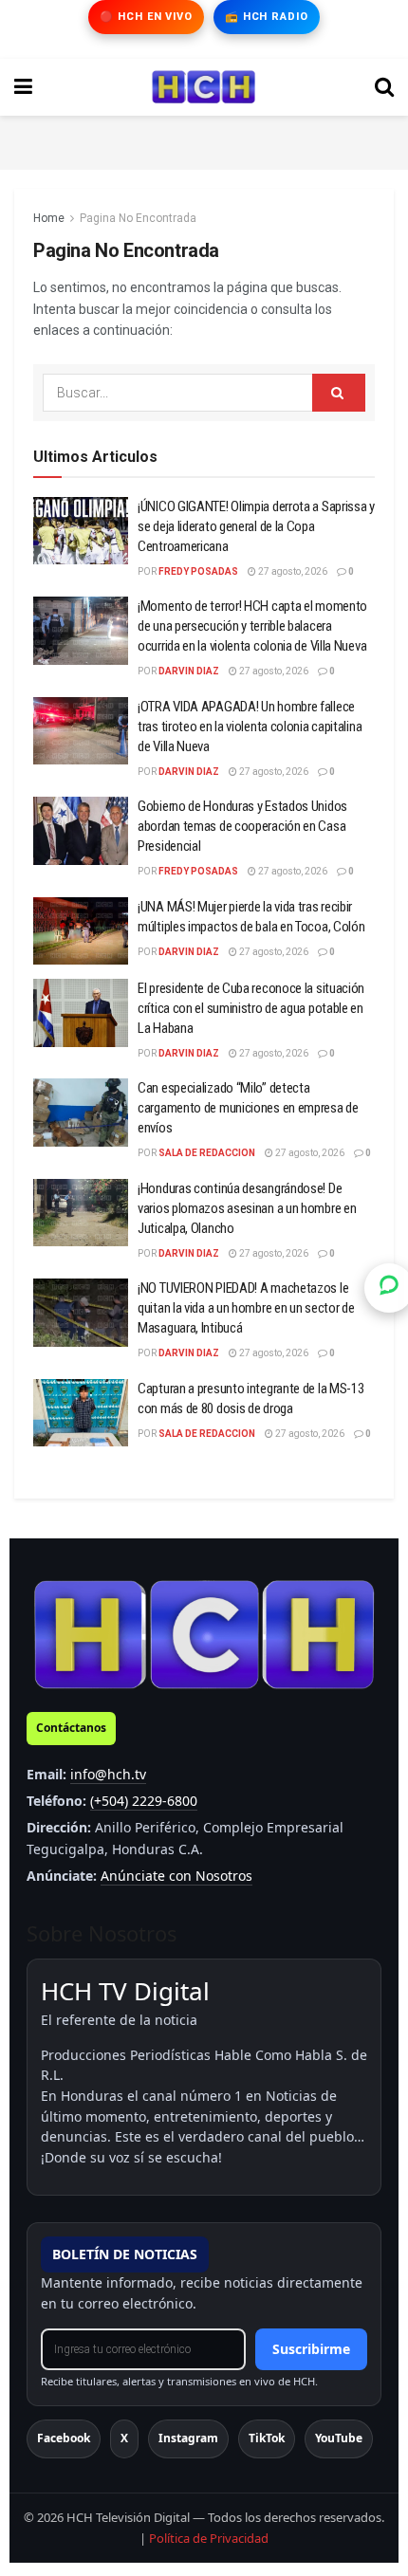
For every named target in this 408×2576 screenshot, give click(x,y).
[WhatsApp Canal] (389, 1288)
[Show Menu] (23, 87)
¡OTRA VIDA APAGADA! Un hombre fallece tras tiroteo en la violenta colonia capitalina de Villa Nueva (250, 727)
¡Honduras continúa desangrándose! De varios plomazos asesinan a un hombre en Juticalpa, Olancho (247, 1208)
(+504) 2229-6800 (144, 1801)
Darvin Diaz (189, 671)
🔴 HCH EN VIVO (146, 17)
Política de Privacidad (209, 2538)
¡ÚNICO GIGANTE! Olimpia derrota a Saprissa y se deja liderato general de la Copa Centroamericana (256, 526)
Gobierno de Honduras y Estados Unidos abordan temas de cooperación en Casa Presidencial (242, 826)
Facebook (64, 2438)
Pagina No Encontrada (138, 218)
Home (49, 218)
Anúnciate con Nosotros (176, 1876)
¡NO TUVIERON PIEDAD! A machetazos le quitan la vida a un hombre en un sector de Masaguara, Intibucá (246, 1308)
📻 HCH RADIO (267, 17)
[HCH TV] (204, 1634)
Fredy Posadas (198, 571)
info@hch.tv (108, 1774)
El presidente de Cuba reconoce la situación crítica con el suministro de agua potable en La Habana (251, 1008)
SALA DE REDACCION (207, 1153)
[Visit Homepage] (204, 87)
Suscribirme (311, 2349)
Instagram (188, 2438)
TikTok (267, 2438)
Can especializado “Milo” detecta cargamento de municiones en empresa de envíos (248, 1108)
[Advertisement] (204, 139)
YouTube (339, 2438)
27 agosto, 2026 (292, 571)
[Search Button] (384, 87)
